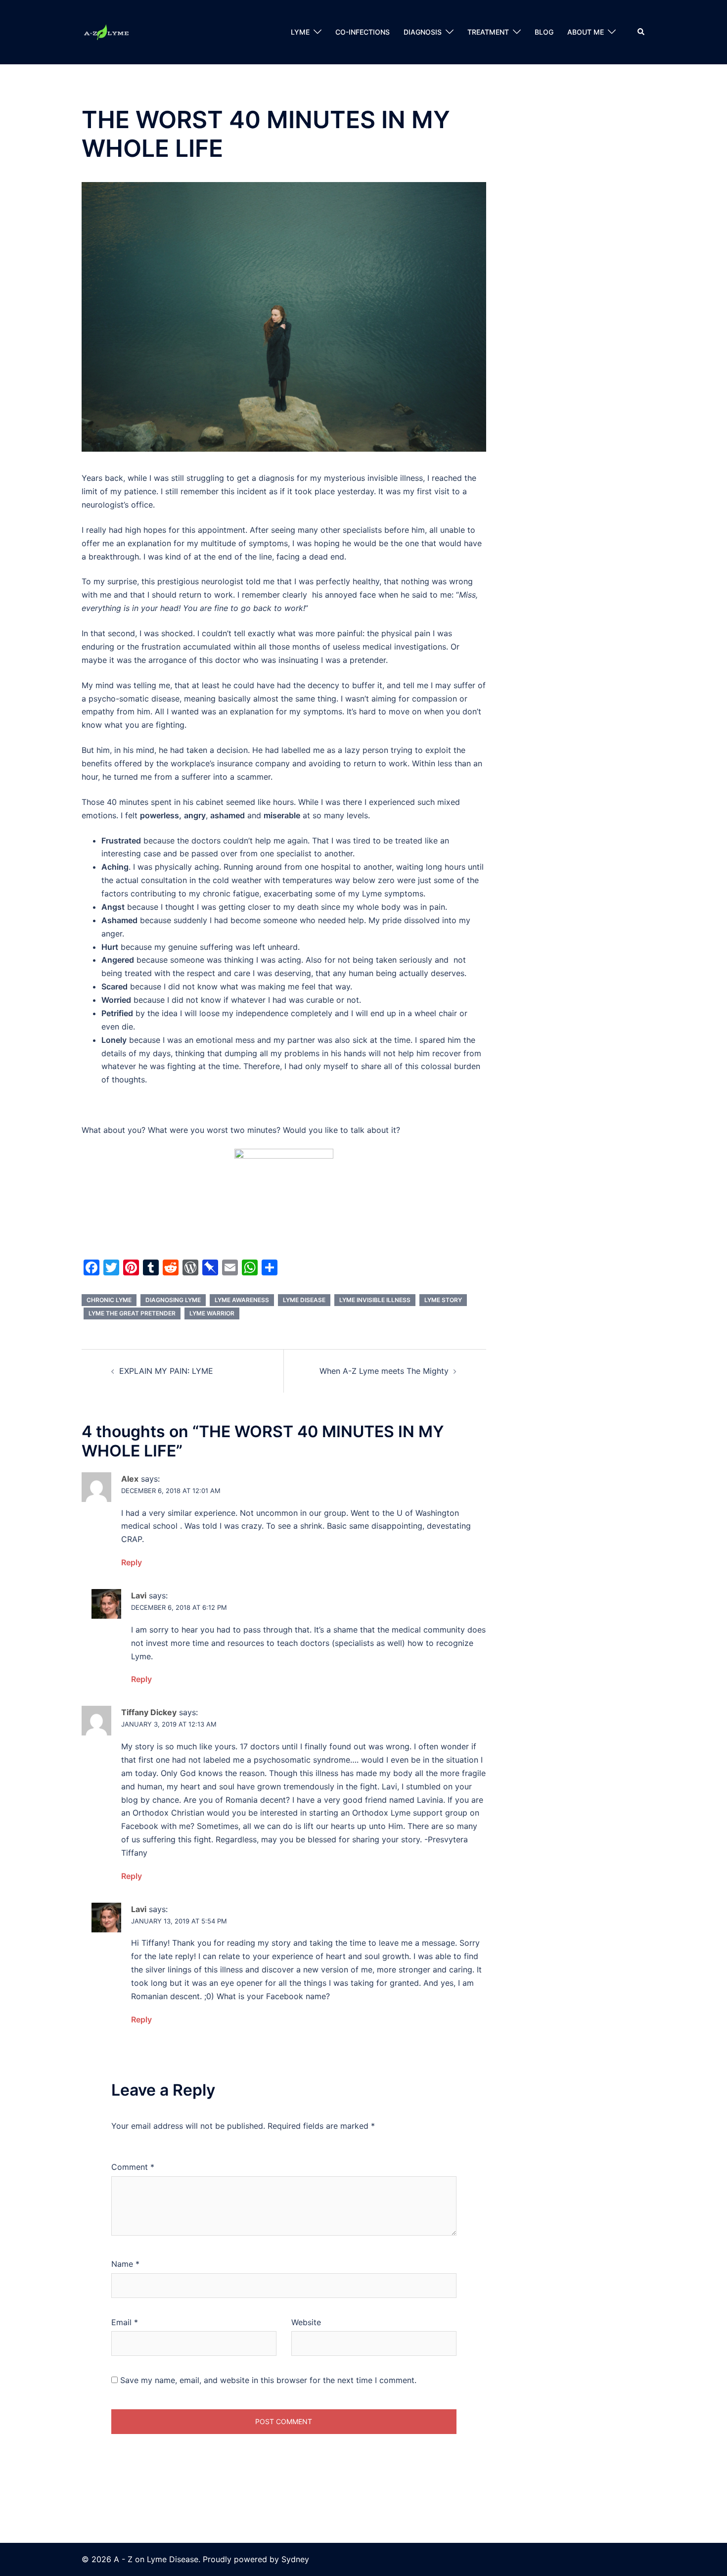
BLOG (544, 32)
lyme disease (304, 1300)
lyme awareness (242, 1300)
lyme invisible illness (375, 1300)
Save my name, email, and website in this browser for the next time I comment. (268, 2380)
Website (306, 2322)
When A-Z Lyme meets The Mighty (384, 1371)
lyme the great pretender (132, 1313)
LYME (300, 32)
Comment (133, 2167)
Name (125, 2264)
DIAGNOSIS (423, 32)
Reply (132, 1562)
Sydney (295, 2559)
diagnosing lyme (173, 1300)
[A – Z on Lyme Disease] (106, 31)
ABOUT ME (586, 32)
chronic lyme (109, 1300)
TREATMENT (488, 32)
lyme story (443, 1300)
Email (125, 2322)
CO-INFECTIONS (363, 32)
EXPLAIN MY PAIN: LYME (166, 1371)
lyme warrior (212, 1313)
